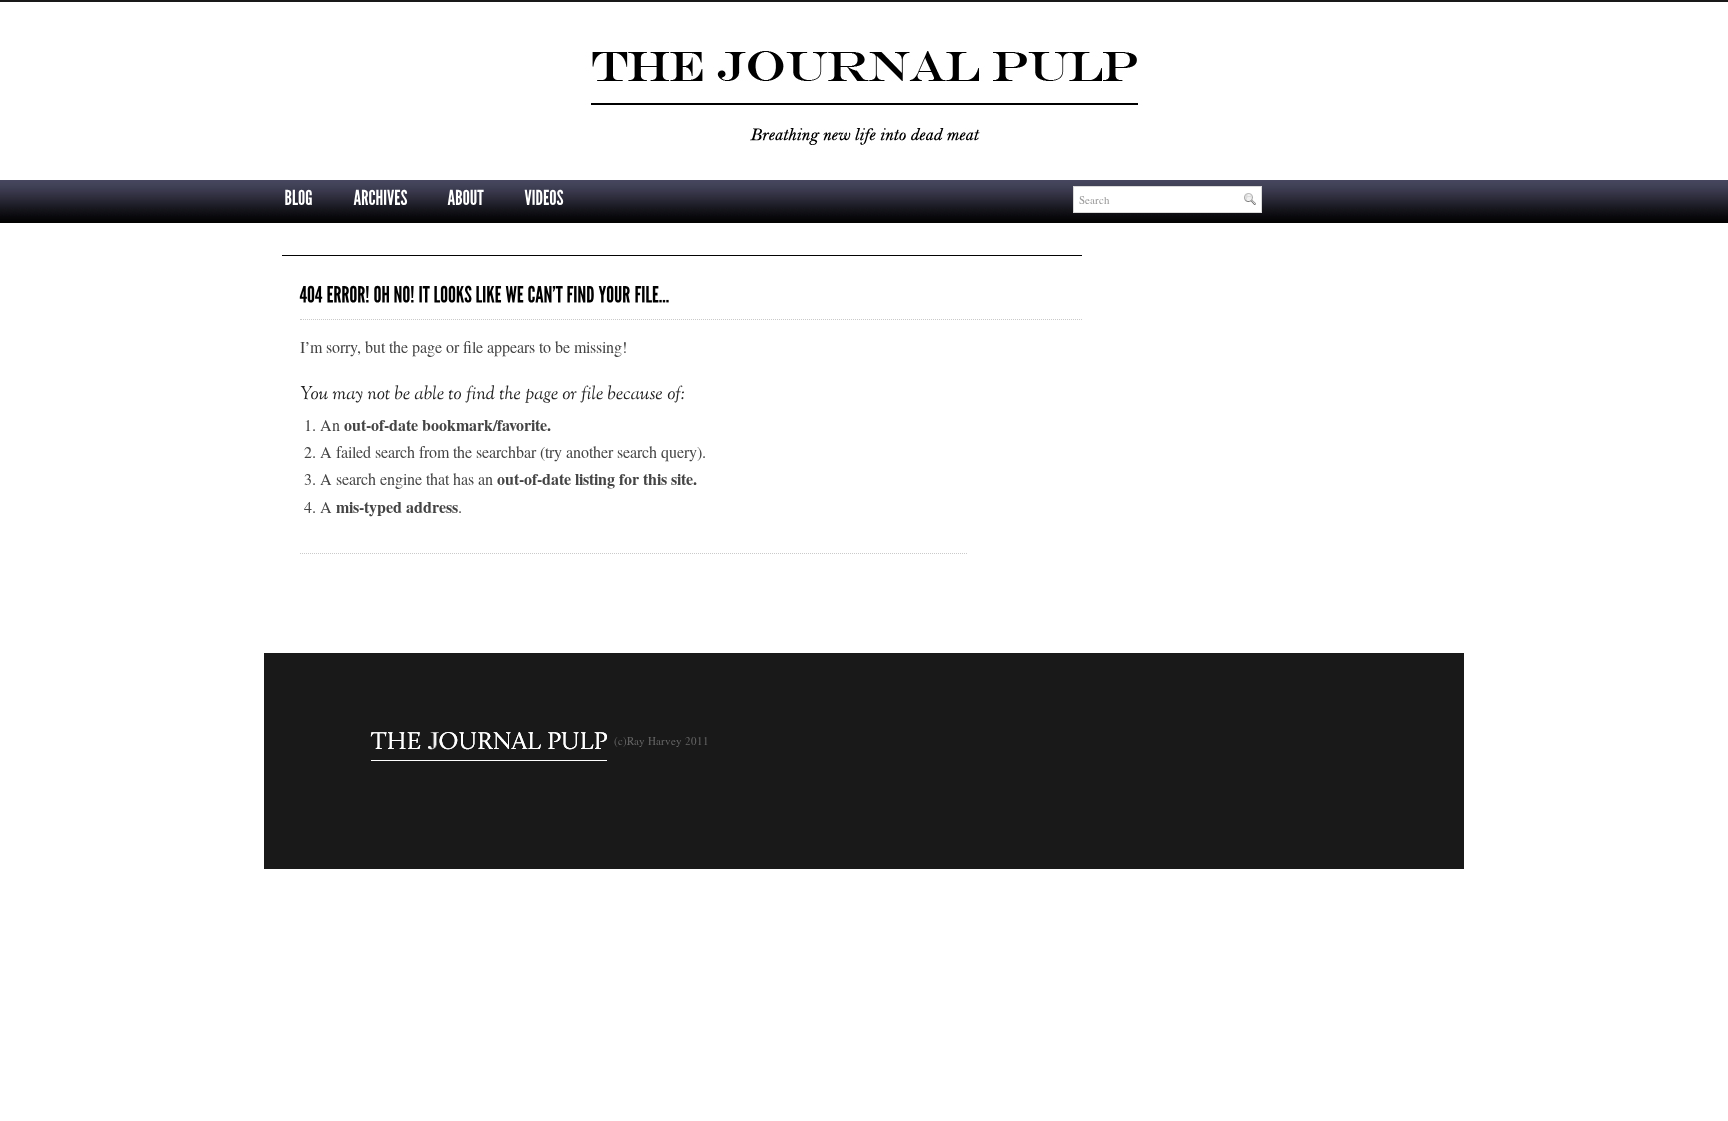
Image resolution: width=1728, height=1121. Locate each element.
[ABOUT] (465, 199)
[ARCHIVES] (380, 199)
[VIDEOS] (543, 199)
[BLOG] (298, 199)
